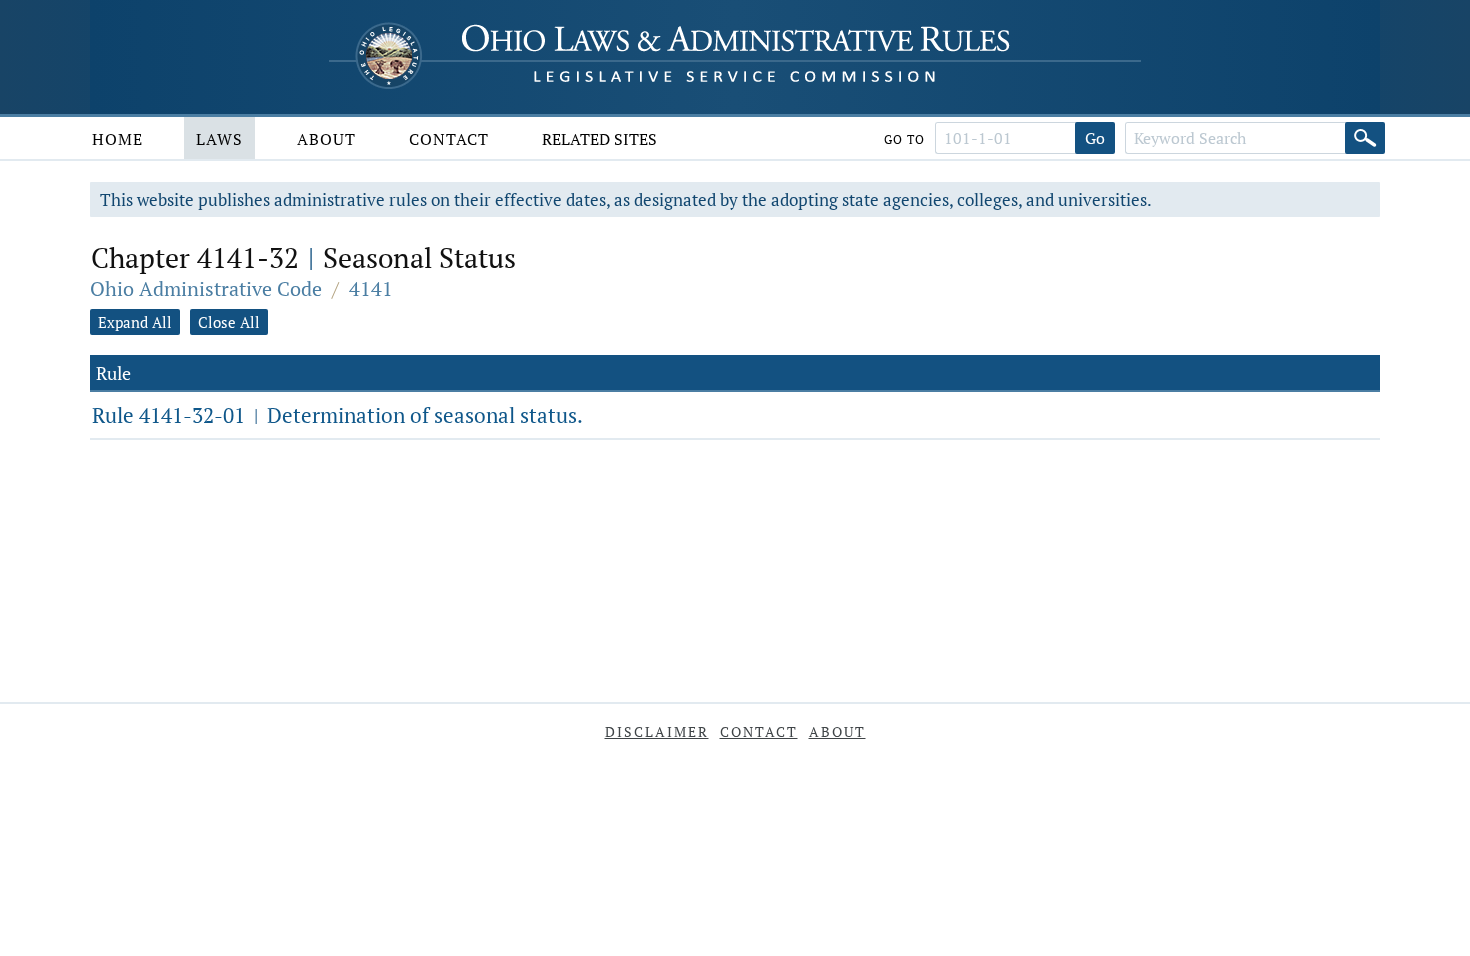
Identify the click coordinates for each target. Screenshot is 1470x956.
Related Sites (599, 139)
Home (117, 139)
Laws (219, 139)
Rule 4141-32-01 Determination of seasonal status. (337, 415)
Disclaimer (657, 731)
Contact (449, 139)
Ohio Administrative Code (206, 288)
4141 (371, 288)
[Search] (1365, 138)
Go (1095, 138)
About (326, 139)
